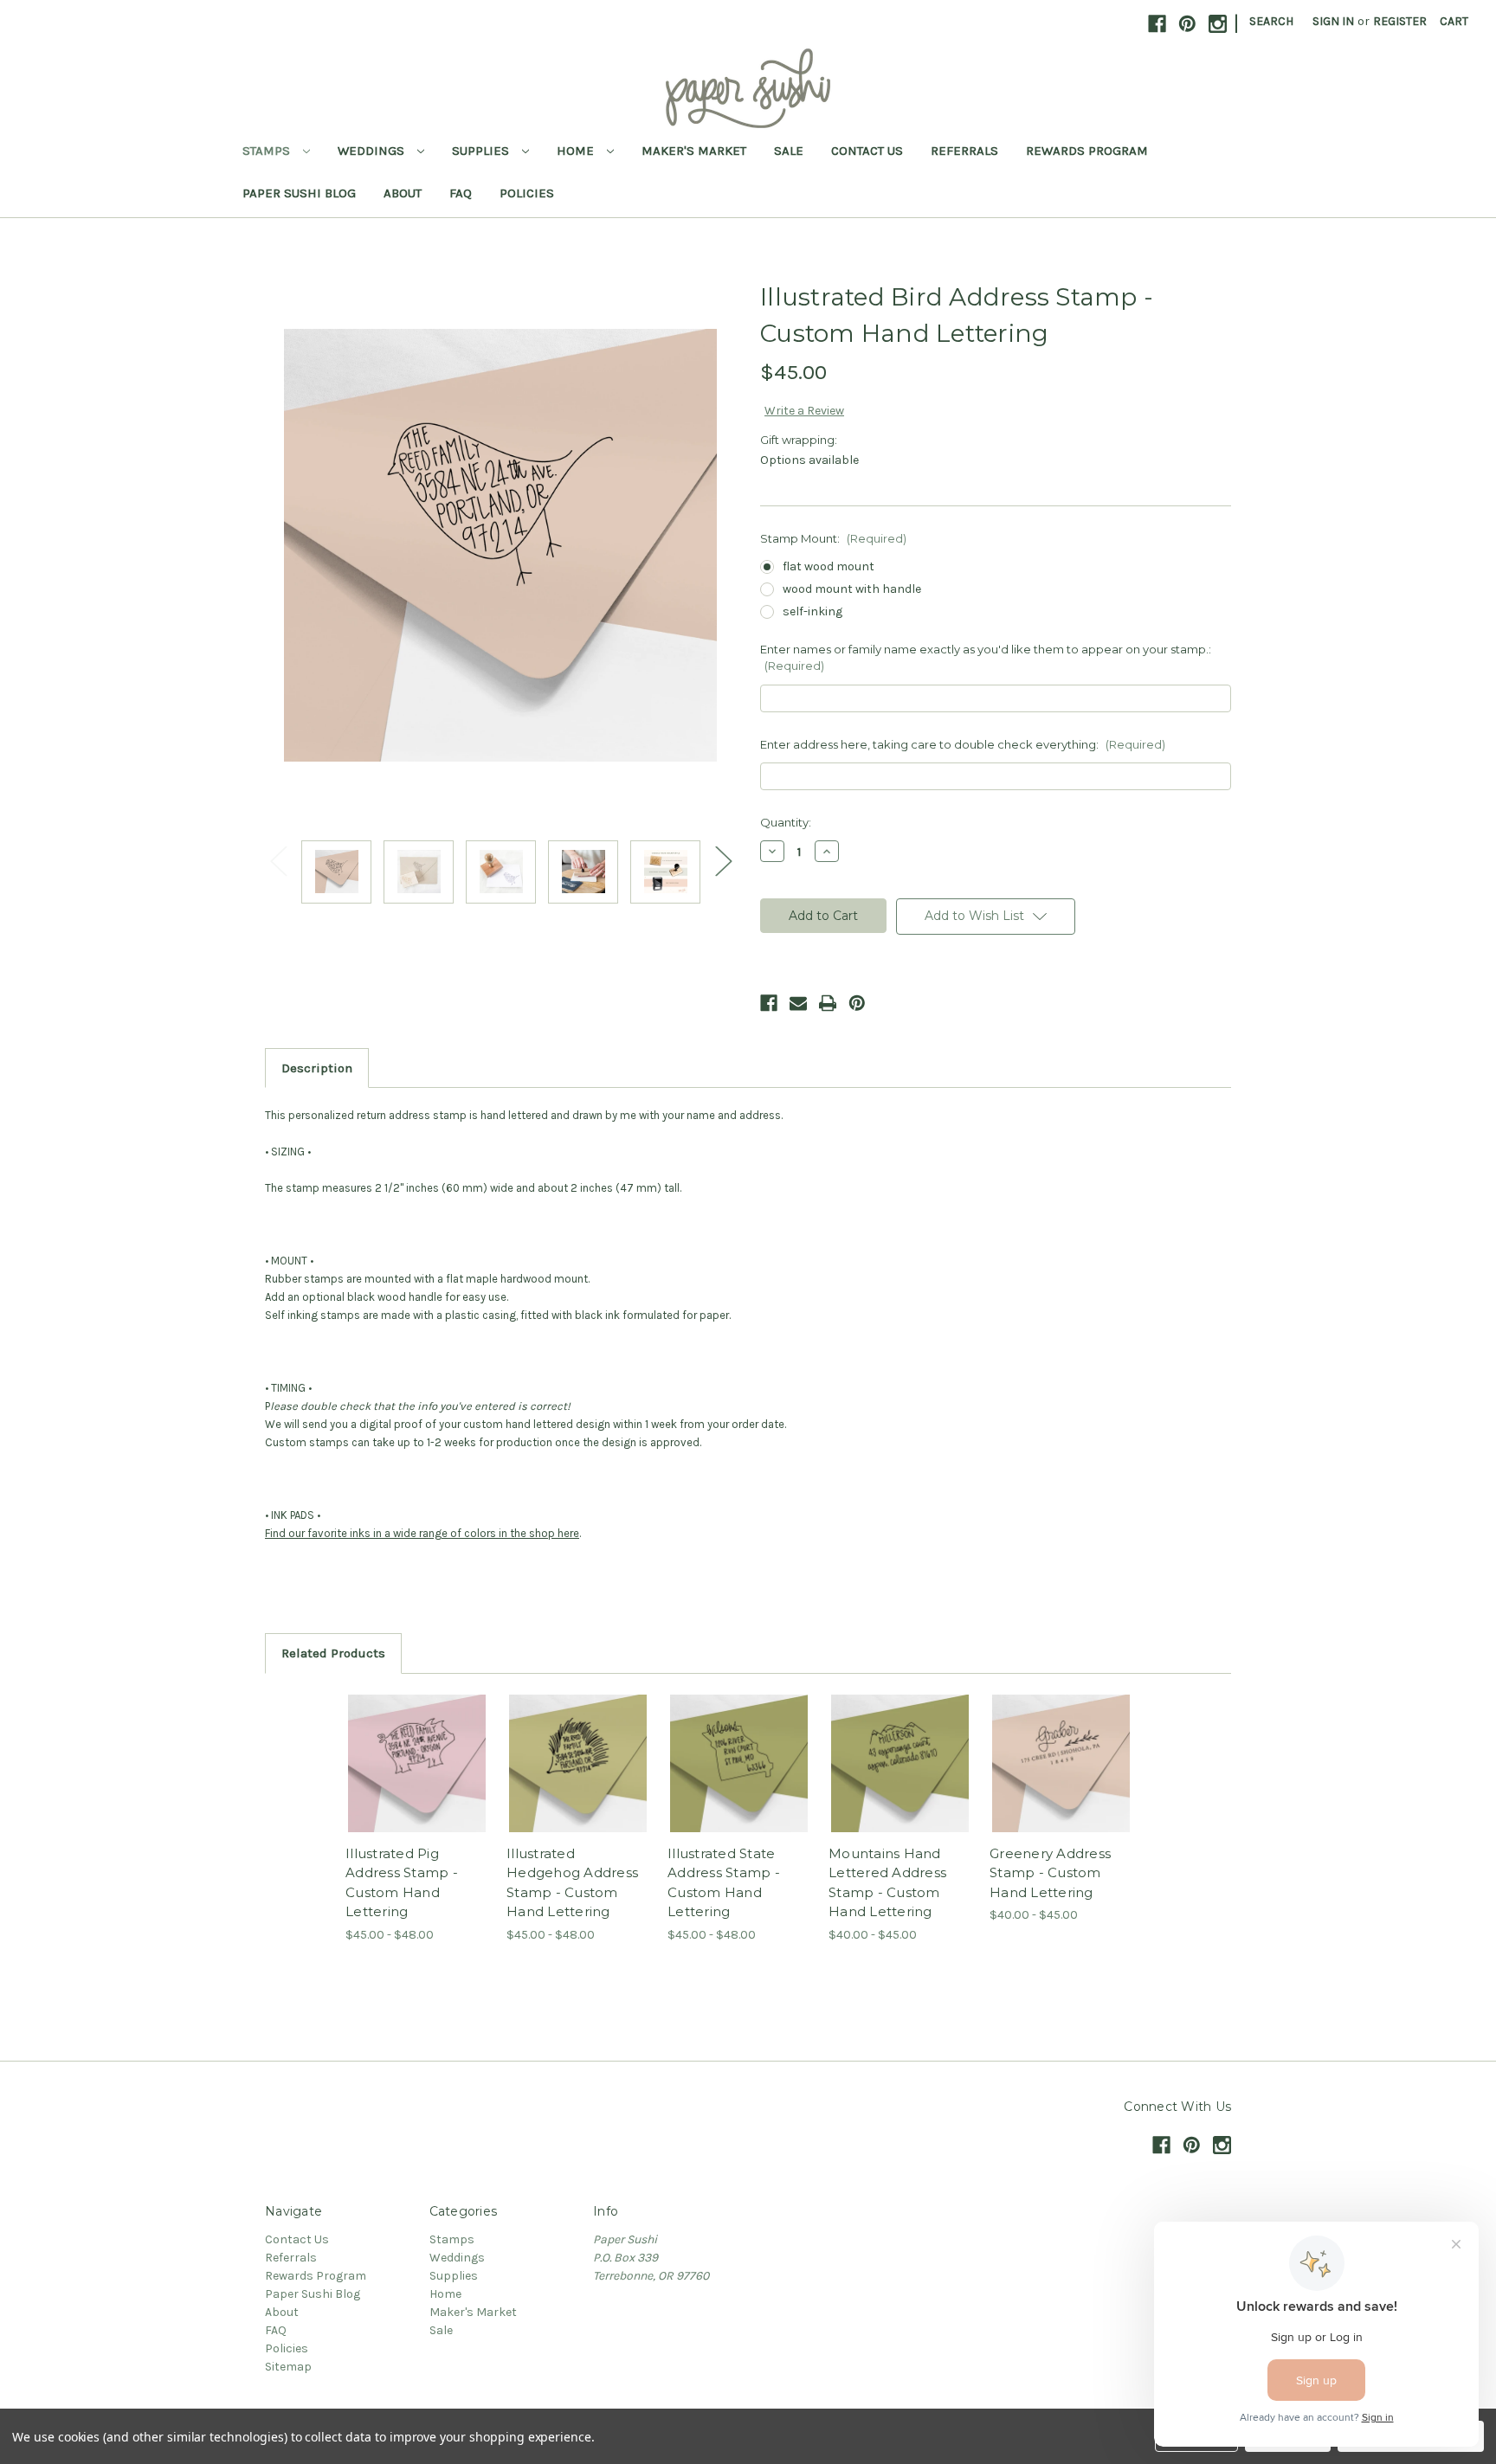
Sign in (1333, 21)
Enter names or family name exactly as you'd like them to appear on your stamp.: (986, 658)
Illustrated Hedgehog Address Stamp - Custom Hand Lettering (572, 1883)
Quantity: (786, 822)
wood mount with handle (852, 589)
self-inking (812, 611)
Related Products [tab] (333, 1653)
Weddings (373, 151)
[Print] (828, 1003)
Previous (278, 860)
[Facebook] (769, 1003)
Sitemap (288, 2367)
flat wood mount (829, 566)
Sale (789, 151)
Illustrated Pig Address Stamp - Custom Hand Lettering (402, 1883)
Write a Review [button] (804, 411)
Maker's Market (694, 151)
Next (723, 860)
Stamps (268, 151)
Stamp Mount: (833, 538)
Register (1400, 21)
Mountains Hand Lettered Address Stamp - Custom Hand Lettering (887, 1883)
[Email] (798, 1003)
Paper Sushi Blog (299, 193)
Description (317, 1068)
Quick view (403, 1748)
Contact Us (867, 151)
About (403, 193)
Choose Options (417, 1779)
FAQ (461, 193)
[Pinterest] (857, 1003)
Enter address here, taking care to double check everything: (963, 744)
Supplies (482, 151)
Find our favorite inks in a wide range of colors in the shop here (422, 1533)
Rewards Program (1087, 151)
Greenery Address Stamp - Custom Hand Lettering (1050, 1873)
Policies (527, 193)
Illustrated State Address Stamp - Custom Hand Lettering (724, 1883)
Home (577, 151)
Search (1271, 21)
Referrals (964, 151)
